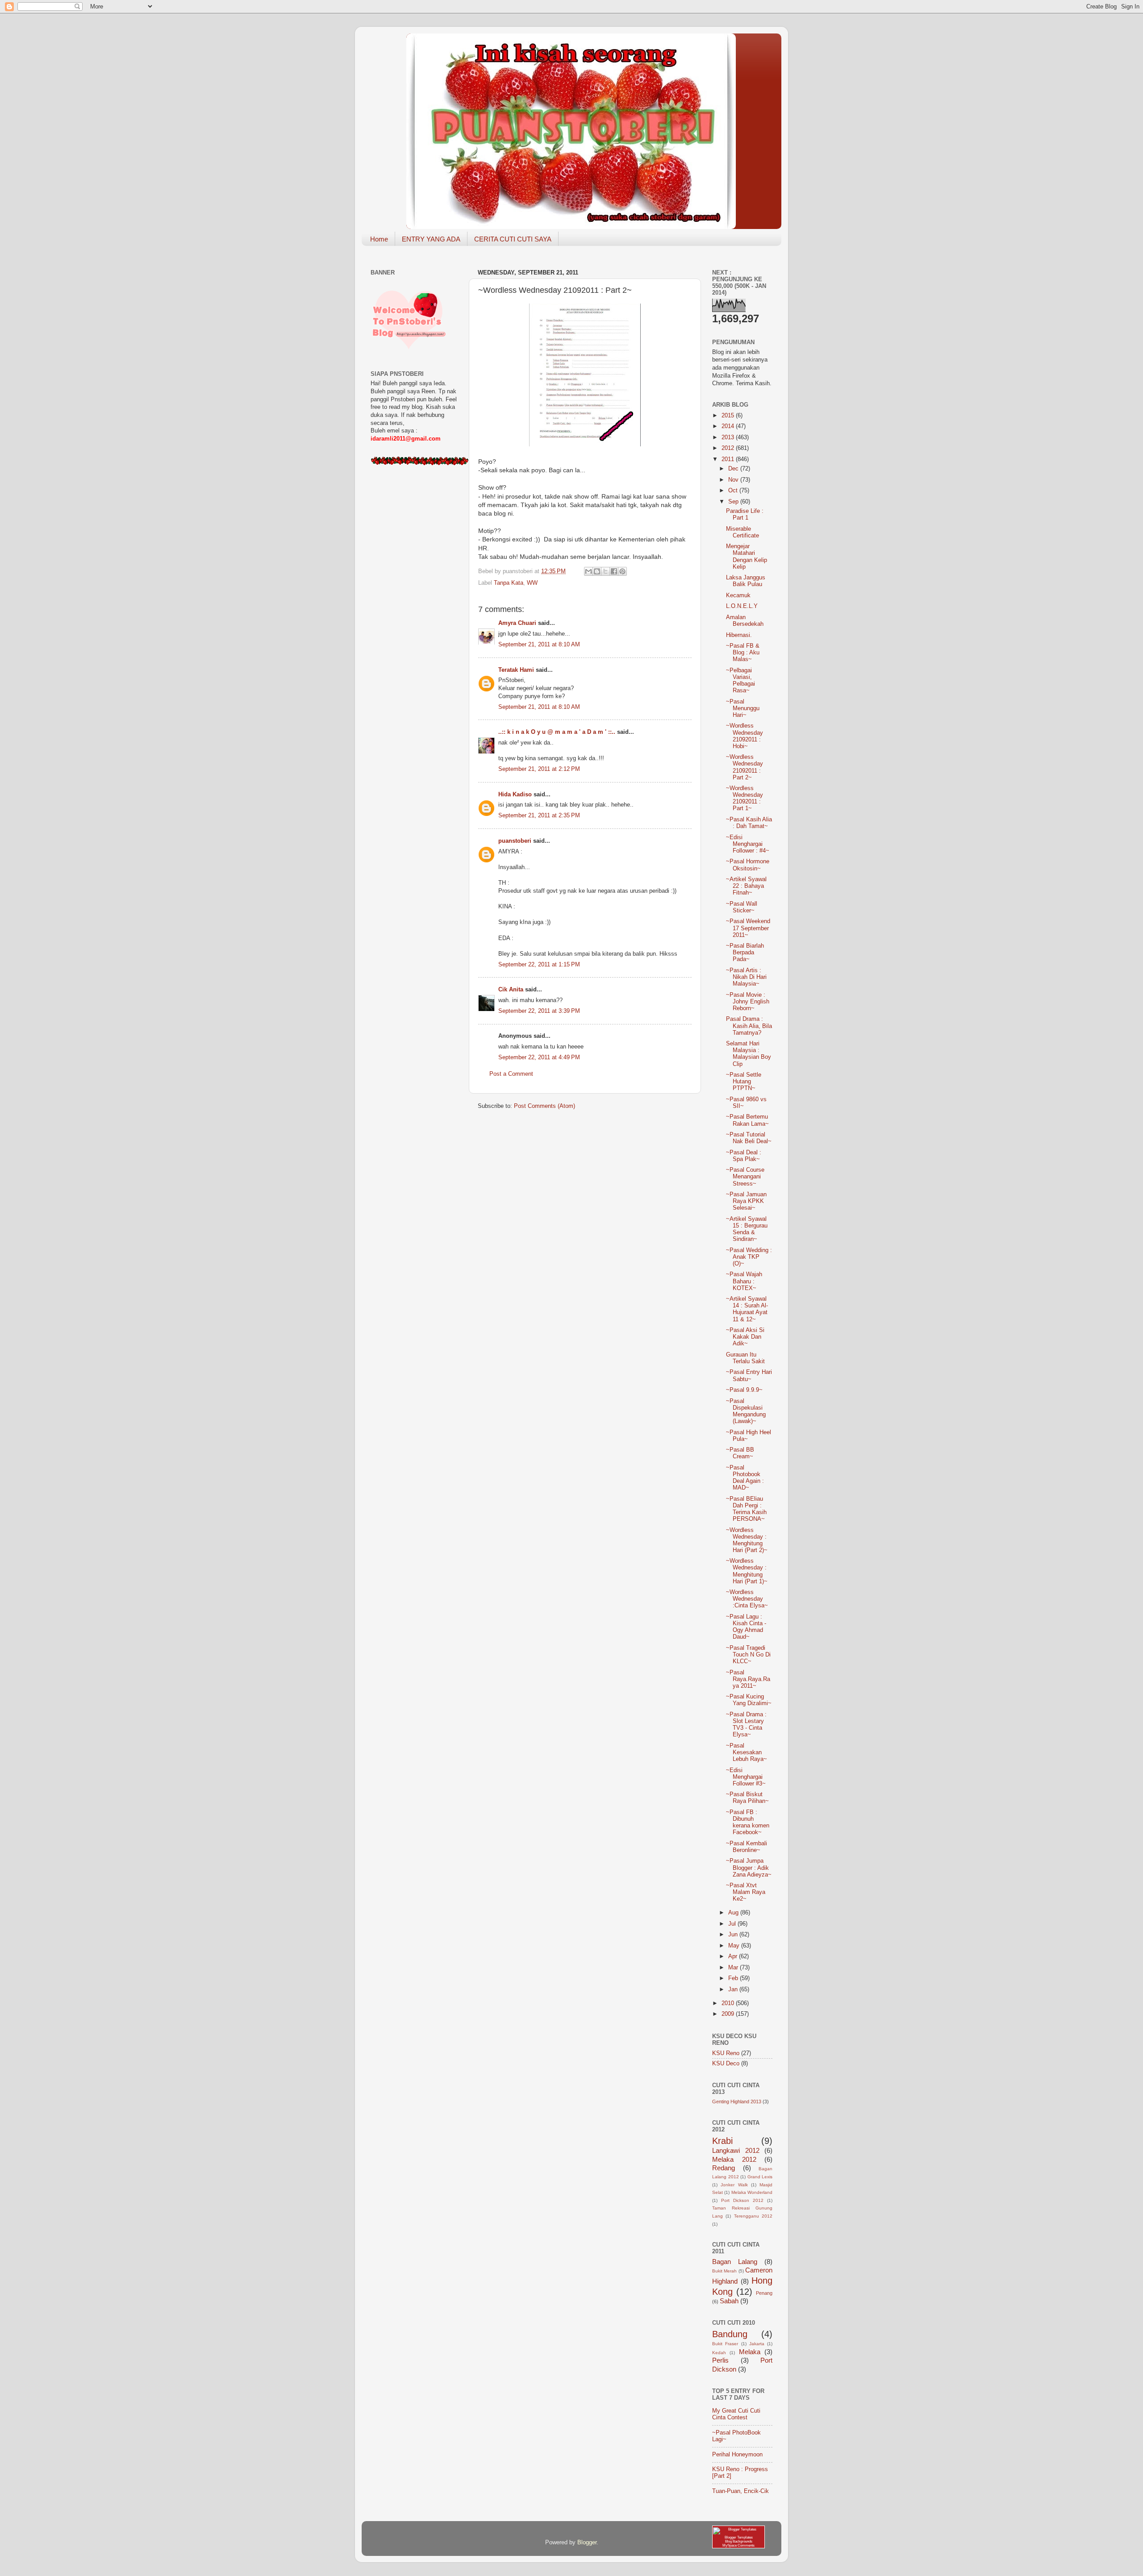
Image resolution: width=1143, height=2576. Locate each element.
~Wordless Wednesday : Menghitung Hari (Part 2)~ (747, 1540)
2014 (729, 426)
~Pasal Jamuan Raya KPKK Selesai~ (746, 1201)
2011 (729, 459)
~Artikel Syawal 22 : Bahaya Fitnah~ (746, 886)
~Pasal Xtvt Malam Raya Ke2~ (746, 1892)
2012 (729, 448)
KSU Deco (726, 2064)
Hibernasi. (739, 635)
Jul (733, 1924)
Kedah (719, 2353)
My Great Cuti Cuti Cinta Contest (736, 2414)
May (735, 1946)
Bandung (730, 2334)
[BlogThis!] (597, 571)
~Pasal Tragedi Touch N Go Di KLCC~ (748, 1655)
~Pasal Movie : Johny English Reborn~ (748, 1002)
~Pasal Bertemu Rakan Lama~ (747, 1120)
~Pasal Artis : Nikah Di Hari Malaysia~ (746, 977)
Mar (734, 1968)
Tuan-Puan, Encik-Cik (740, 2491)
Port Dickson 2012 (742, 2200)
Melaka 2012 (734, 2159)
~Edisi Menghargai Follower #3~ (746, 1777)
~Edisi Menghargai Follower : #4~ (748, 844)
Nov (734, 480)
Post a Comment (511, 1074)
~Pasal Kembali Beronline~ (747, 1847)
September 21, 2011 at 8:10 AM (539, 645)
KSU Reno (726, 2053)
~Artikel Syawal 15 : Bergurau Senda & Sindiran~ (747, 1229)
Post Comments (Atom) (544, 1106)
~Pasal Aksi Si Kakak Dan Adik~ (745, 1337)
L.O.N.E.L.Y (742, 606)
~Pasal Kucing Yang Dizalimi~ (749, 1700)
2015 (729, 416)
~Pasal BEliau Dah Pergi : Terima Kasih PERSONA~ (746, 1509)
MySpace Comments (738, 2545)
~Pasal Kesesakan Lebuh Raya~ (747, 1752)
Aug (734, 1913)
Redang (724, 2168)
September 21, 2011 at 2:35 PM (539, 816)
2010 (729, 2003)
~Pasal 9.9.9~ (744, 1390)
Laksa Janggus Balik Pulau (746, 581)
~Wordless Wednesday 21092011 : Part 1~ (745, 798)
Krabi (722, 2141)
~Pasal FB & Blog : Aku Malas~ (743, 653)
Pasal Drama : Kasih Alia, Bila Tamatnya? (749, 1026)
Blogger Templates (739, 2537)
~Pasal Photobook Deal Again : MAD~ (745, 1478)
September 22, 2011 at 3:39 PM (539, 1011)
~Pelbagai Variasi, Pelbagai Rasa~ (740, 680)
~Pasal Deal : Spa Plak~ (744, 1156)
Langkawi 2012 (736, 2150)
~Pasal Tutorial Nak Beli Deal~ (749, 1138)
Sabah (729, 2301)
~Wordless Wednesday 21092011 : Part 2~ (745, 767)
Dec (734, 469)
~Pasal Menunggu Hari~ (743, 708)
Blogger (587, 2543)
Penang (764, 2293)
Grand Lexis (760, 2177)
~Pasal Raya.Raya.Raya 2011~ (748, 1679)
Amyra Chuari (517, 623)
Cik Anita (511, 990)
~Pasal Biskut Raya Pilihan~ (747, 1798)
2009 (729, 2014)
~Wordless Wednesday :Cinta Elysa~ (747, 1599)
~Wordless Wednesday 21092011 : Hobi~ (745, 736)
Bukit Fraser (725, 2344)
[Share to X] (605, 571)
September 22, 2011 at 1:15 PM (539, 965)
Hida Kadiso (515, 795)
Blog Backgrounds (739, 2541)
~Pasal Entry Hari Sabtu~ (749, 1375)
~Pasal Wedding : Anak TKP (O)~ (749, 1257)
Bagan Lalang (735, 2262)
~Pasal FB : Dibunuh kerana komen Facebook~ (748, 1822)
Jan (734, 1989)
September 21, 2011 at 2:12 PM (539, 769)
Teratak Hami (516, 670)
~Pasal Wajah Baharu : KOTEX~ (744, 1281)
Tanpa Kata (509, 583)
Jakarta (757, 2344)
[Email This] (588, 571)
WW (532, 583)
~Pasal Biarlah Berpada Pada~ (745, 953)
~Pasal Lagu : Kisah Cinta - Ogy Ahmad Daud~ (746, 1627)
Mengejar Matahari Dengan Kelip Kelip (747, 556)
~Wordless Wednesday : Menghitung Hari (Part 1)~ (747, 1571)
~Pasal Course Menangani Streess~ (745, 1177)
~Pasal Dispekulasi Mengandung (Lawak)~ (746, 1411)
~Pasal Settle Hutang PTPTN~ (744, 1082)
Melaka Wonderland (752, 2192)
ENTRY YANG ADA (431, 239)
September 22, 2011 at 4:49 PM (539, 1057)
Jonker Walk (734, 2185)
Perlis (720, 2360)
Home (379, 239)
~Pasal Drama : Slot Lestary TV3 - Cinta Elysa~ (746, 1725)
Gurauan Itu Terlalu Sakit (745, 1358)
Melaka (750, 2352)
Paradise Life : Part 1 (745, 514)
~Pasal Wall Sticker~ (742, 907)
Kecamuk (738, 595)
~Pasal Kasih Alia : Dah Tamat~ (749, 823)
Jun (734, 1935)
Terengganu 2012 (753, 2216)
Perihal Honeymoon (737, 2455)
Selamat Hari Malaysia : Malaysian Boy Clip (749, 1054)
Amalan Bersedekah (745, 621)
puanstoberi (515, 841)
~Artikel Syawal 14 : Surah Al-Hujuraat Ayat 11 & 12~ (747, 1309)
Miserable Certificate (743, 532)
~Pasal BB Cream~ (740, 1453)
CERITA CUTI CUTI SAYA (513, 239)
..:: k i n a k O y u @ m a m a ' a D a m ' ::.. (557, 732)
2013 (729, 437)
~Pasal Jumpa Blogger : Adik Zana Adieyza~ (749, 1868)
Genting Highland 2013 (737, 2102)
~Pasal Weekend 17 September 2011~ (748, 928)
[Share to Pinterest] (622, 571)
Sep (734, 502)
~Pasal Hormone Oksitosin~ (748, 865)
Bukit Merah (724, 2271)
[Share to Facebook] (614, 571)
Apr (734, 1956)
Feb (734, 1978)
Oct (734, 491)
